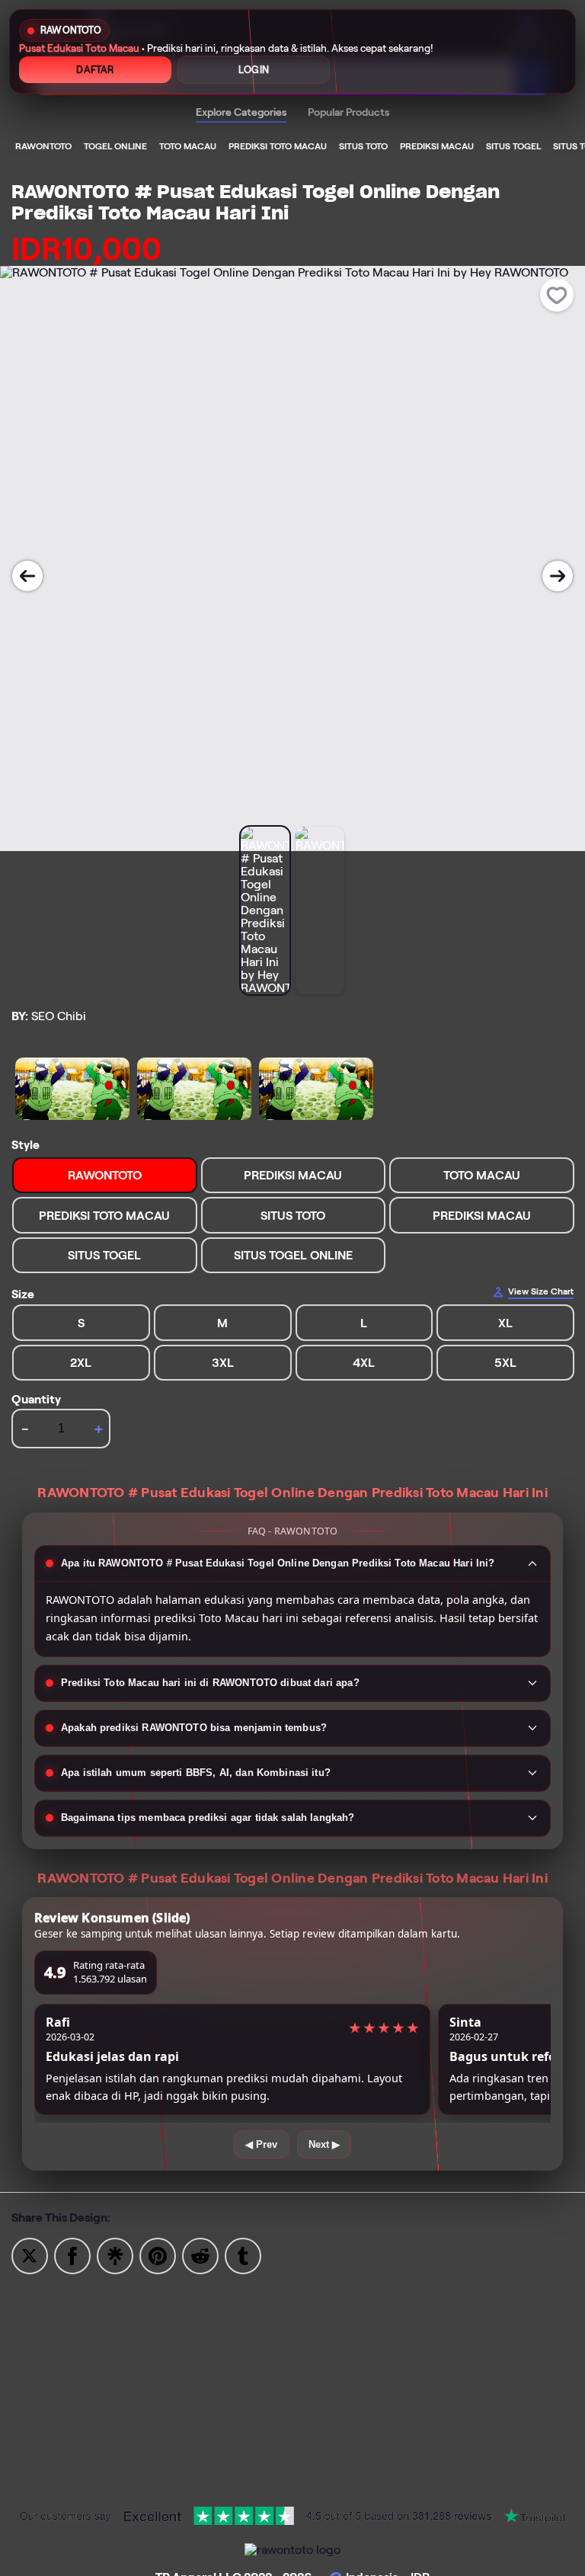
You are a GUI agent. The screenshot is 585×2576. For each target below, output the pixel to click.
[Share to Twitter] (30, 2255)
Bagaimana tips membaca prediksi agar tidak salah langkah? (208, 1818)
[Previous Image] (27, 576)
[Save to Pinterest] (158, 2255)
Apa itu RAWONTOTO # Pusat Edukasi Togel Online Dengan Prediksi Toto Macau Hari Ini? (278, 1563)
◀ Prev (262, 2144)
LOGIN (254, 70)
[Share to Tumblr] (243, 2255)
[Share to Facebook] (72, 2255)
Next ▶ (324, 2144)
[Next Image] (558, 576)
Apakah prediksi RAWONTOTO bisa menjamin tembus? (194, 1728)
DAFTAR (95, 70)
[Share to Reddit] (200, 2255)
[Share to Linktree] (115, 2255)
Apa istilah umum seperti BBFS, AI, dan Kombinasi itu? (196, 1773)
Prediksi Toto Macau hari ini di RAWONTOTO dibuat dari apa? (210, 1683)
